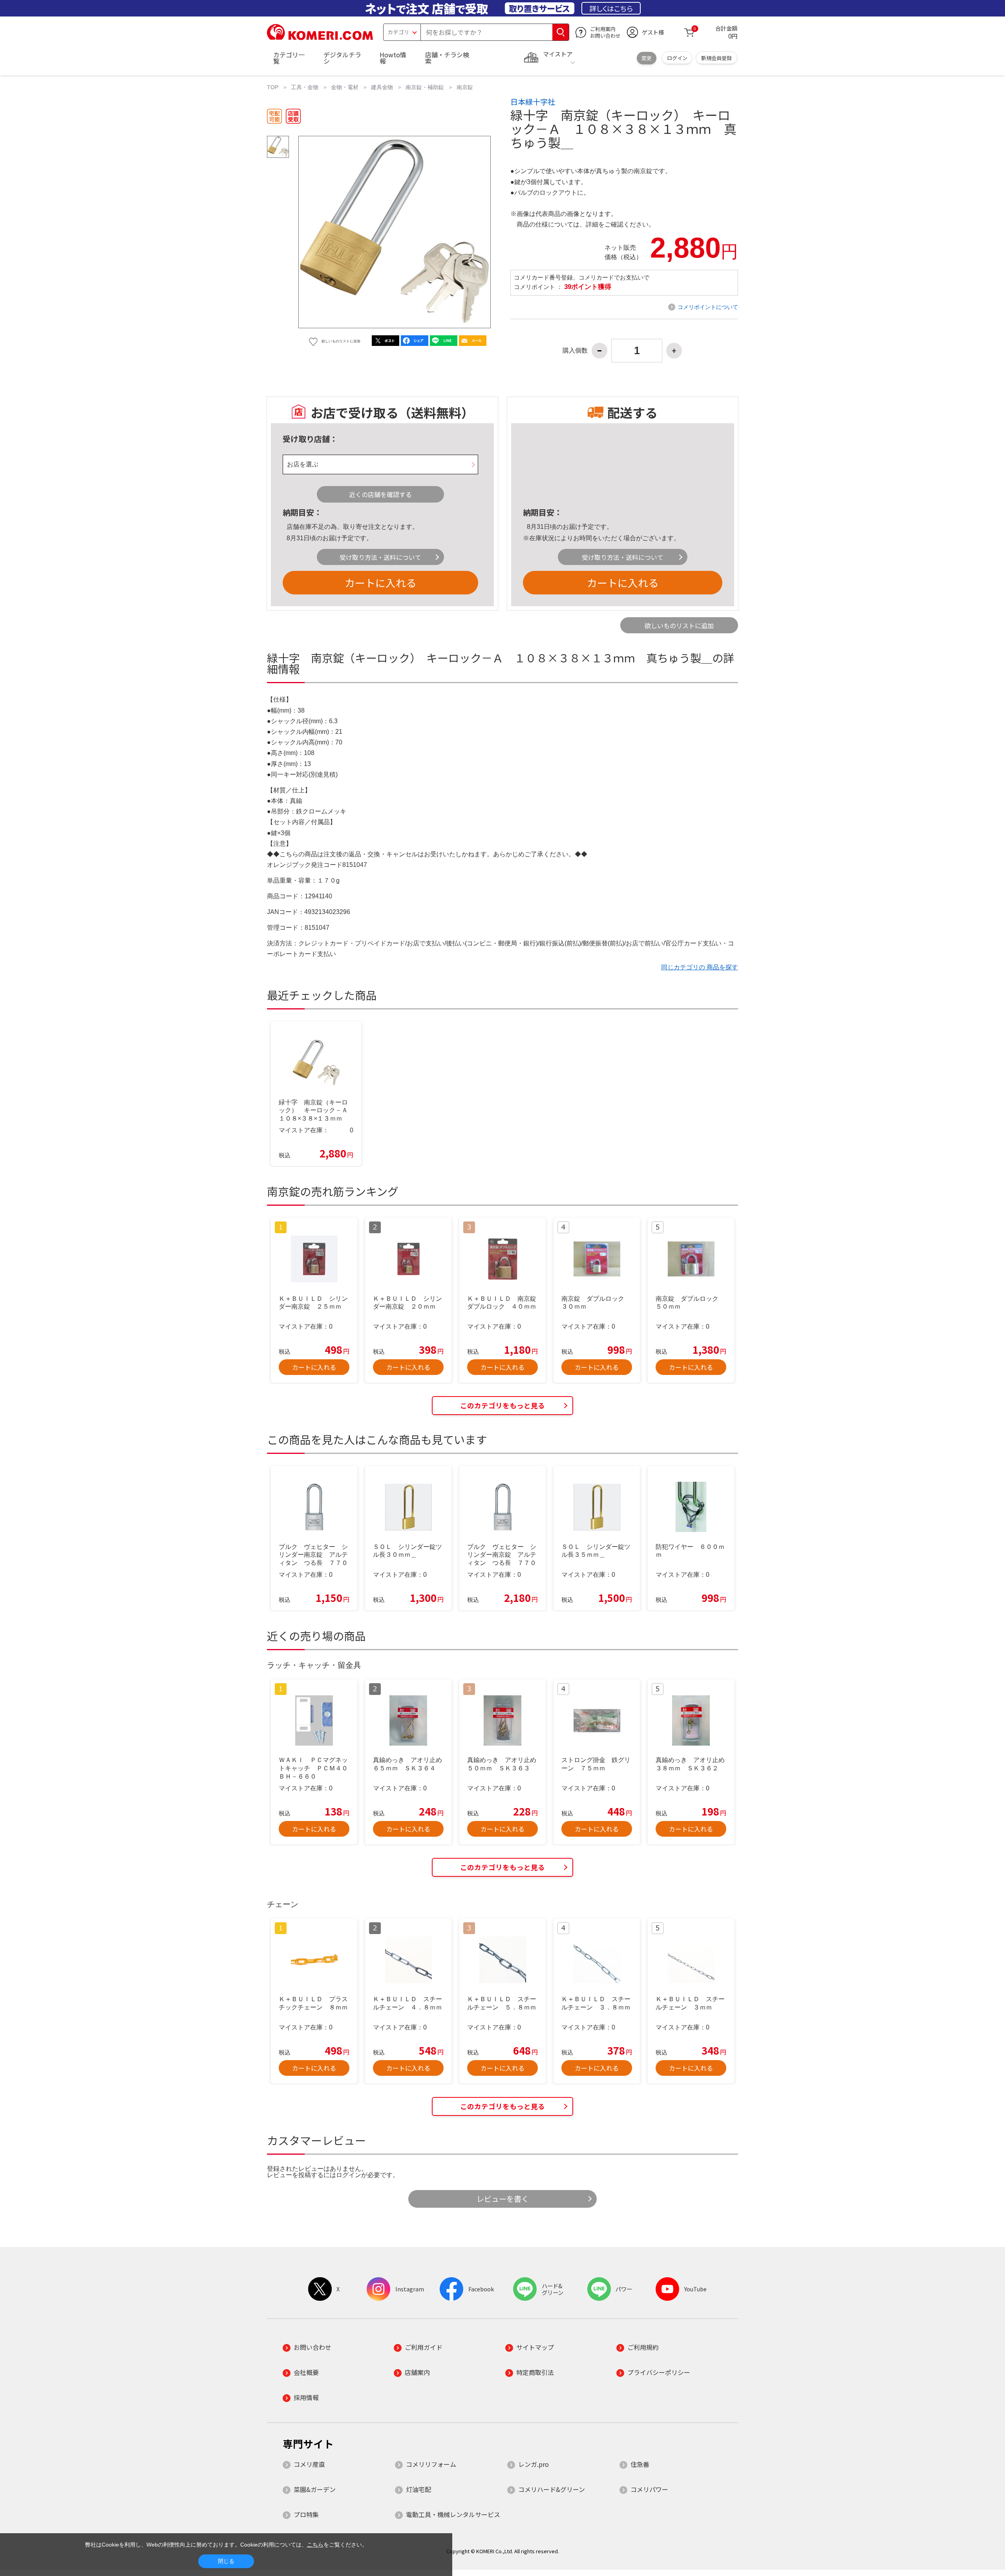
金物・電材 (345, 87)
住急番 (640, 2464)
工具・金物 (305, 87)
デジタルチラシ (342, 58)
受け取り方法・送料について (380, 557)
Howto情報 (393, 58)
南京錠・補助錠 (425, 87)
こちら (315, 2545)
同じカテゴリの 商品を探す (700, 967)
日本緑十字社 (533, 102)
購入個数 (575, 351)
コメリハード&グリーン (552, 2489)
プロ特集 (306, 2514)
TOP (273, 87)
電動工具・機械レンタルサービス (453, 2514)
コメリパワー (649, 2489)
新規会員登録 (716, 58)
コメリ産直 (309, 2464)
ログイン (677, 58)
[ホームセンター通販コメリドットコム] (320, 37)
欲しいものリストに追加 (679, 625)
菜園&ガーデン (315, 2489)
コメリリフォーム (431, 2464)
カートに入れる (380, 582)
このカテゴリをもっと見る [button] (502, 1405)
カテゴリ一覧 (289, 58)
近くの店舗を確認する (380, 494)
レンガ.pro (534, 2464)
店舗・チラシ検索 (447, 58)
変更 (647, 58)
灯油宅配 (418, 2489)
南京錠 (465, 87)
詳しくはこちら (611, 8)
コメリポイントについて (708, 307)
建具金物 (382, 87)
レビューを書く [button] (503, 2199)
